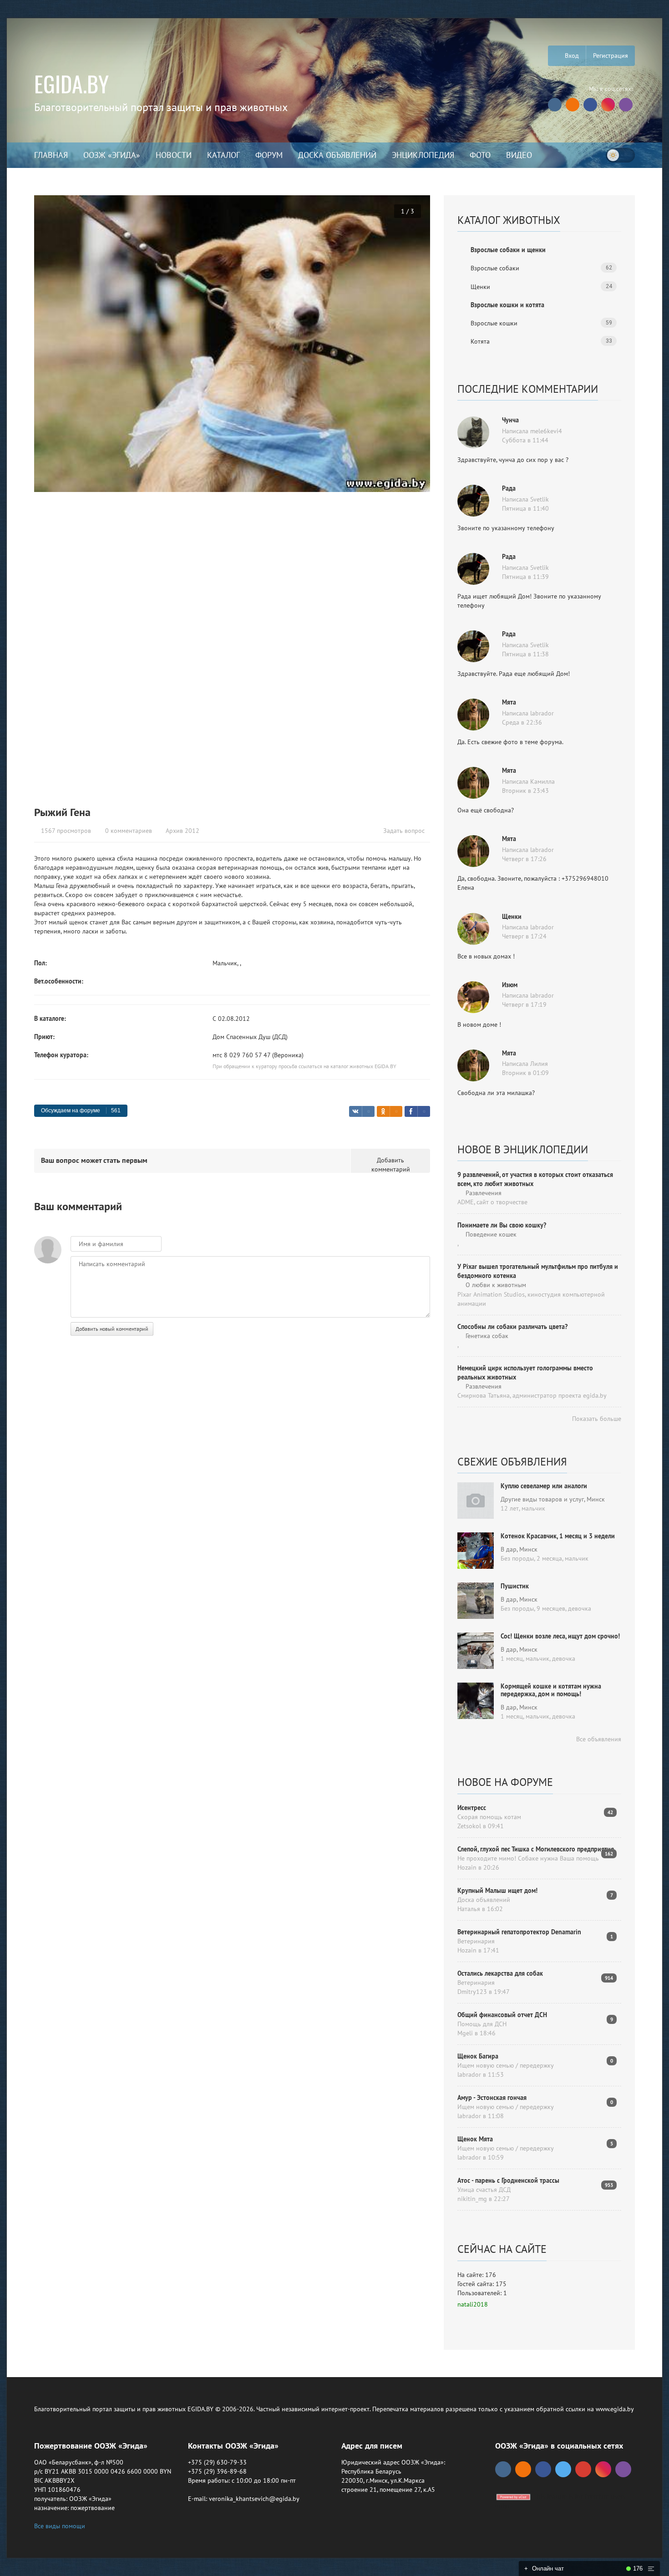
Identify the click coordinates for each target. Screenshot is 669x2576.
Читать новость (334, 1386)
